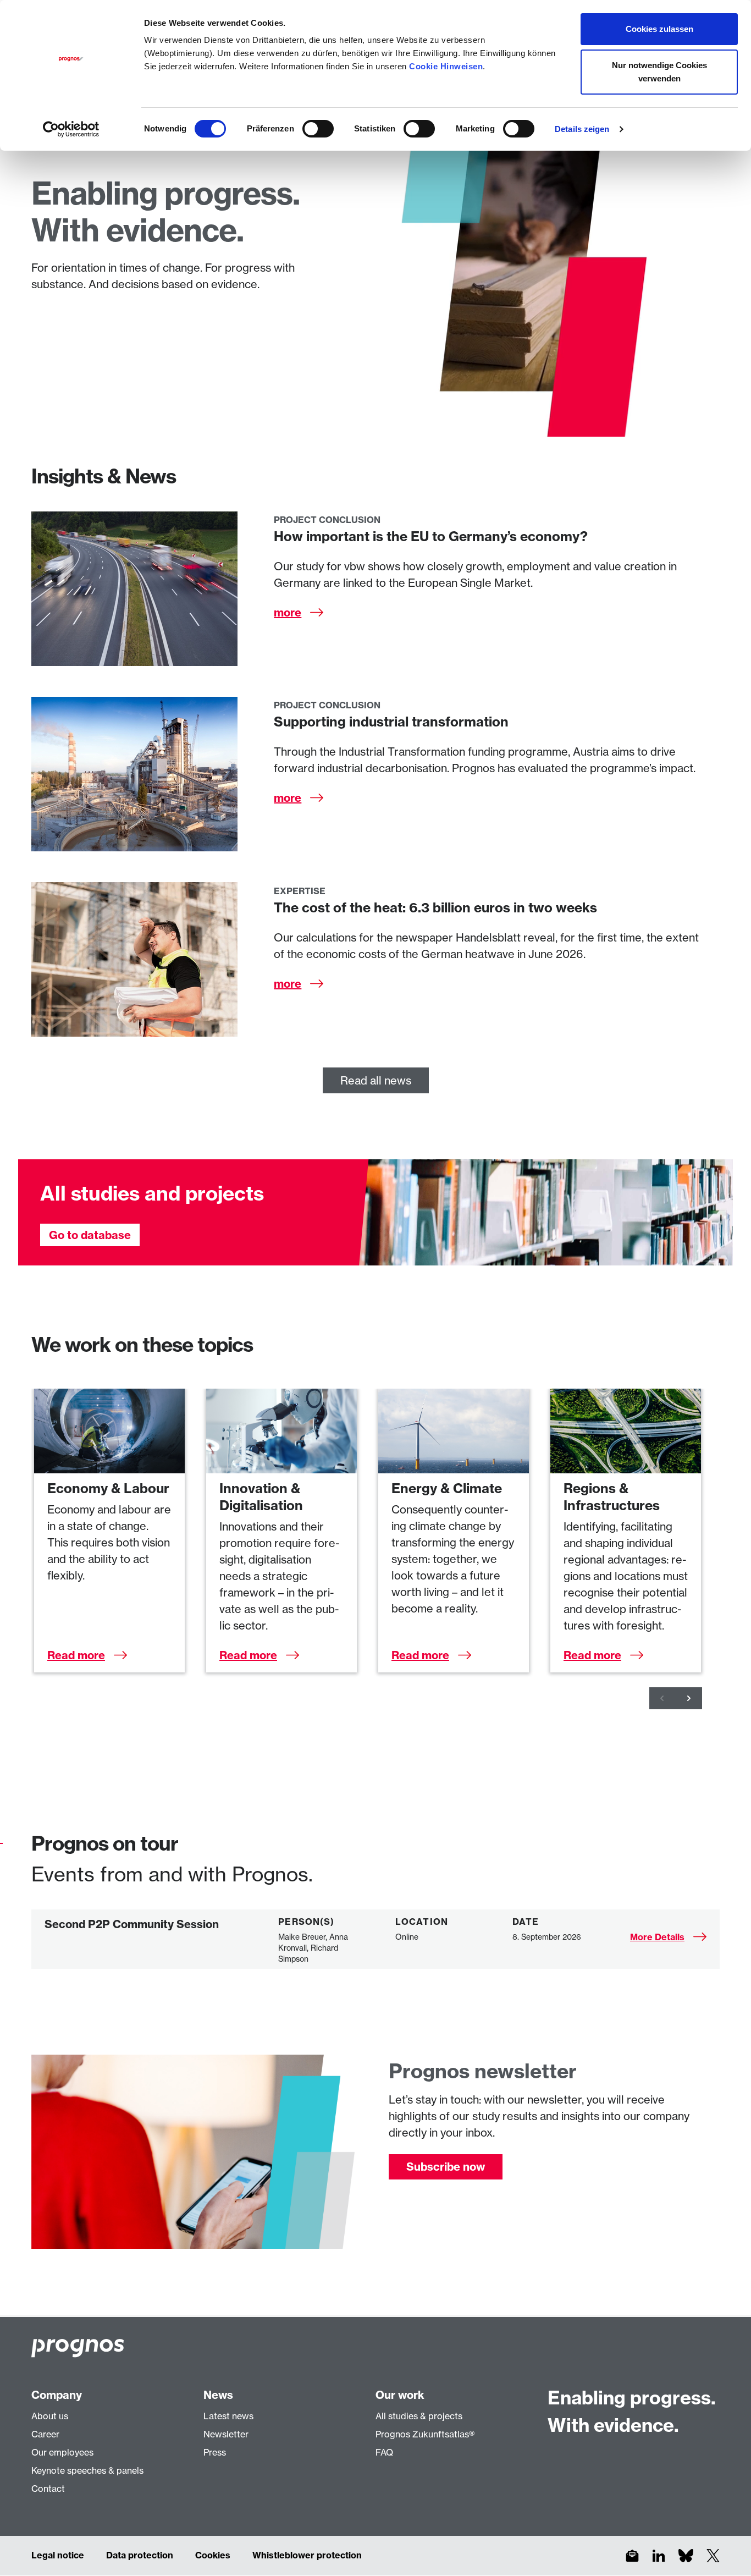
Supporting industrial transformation (391, 722)
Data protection (140, 2555)
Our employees (62, 2452)
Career (45, 2434)
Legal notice (58, 2555)
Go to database (90, 1235)
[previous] (662, 1698)
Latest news (228, 2416)
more (288, 612)
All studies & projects (419, 2416)
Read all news (376, 1080)
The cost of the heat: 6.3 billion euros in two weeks (435, 907)
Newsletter (226, 2434)
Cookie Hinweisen (446, 66)
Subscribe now (446, 2167)
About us (50, 2416)
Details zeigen (582, 129)
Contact (48, 2489)
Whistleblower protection (307, 2555)
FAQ (384, 2452)
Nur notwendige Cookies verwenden (659, 72)
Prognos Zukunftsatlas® (425, 2434)
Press (215, 2452)
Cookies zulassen (659, 29)
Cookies (213, 2555)
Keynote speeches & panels (87, 2470)
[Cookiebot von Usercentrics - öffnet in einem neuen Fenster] (71, 129)
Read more (76, 1655)
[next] (689, 1698)
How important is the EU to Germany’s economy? (431, 536)
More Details (657, 1937)
